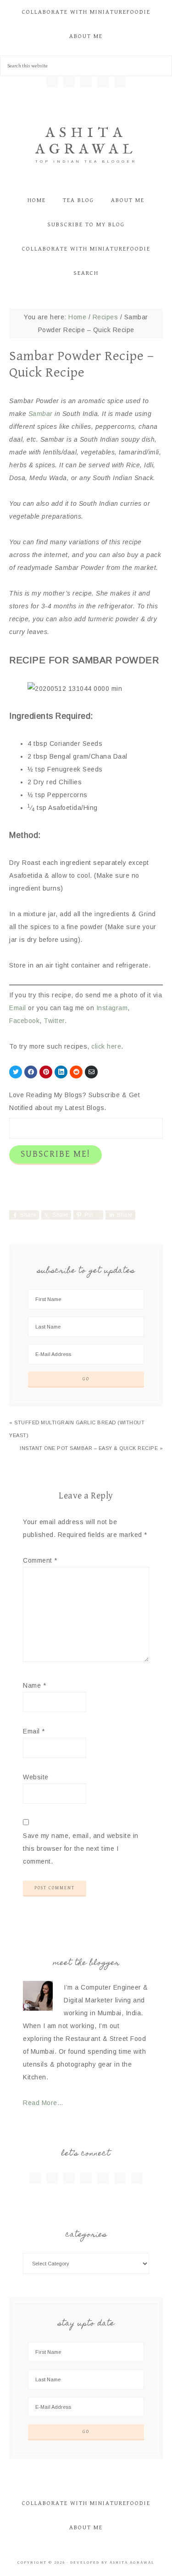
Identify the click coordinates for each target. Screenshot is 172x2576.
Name (34, 1685)
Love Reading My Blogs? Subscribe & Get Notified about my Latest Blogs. (75, 1101)
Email (18, 1008)
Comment (40, 1560)
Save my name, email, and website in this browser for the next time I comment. (81, 1849)
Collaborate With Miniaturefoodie (86, 2503)
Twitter (54, 1021)
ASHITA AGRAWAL (86, 142)
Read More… (43, 2103)
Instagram (112, 1008)
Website (36, 1777)
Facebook (24, 1021)
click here (106, 1046)
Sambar (41, 414)
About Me (86, 2528)
